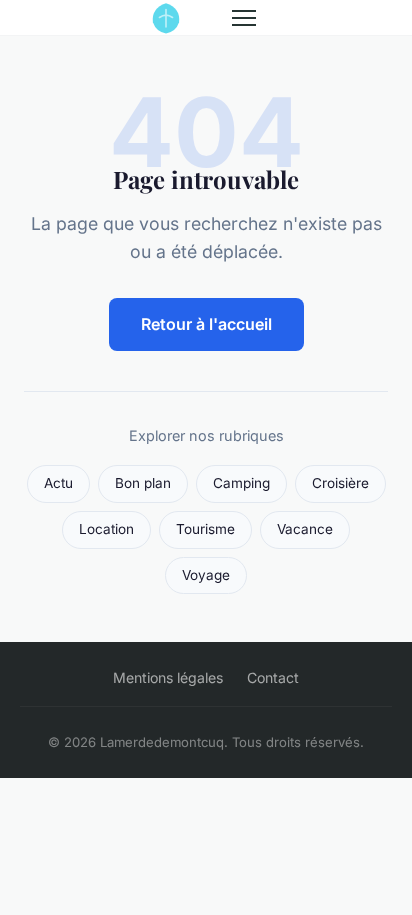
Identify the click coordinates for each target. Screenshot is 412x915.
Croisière (340, 483)
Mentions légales (168, 677)
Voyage (206, 575)
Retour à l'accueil (206, 324)
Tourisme (205, 529)
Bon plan (143, 483)
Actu (58, 483)
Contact (273, 677)
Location (106, 529)
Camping (241, 483)
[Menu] (244, 18)
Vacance (305, 529)
